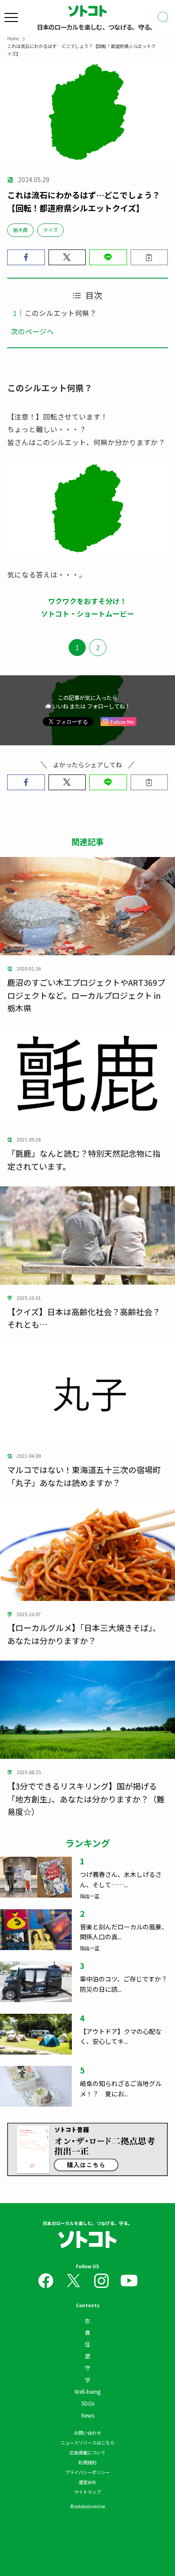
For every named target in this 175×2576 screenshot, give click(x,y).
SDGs (88, 2403)
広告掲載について (87, 2452)
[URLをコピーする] (149, 258)
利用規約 (87, 2462)
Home (13, 38)
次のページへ (32, 331)
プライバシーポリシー (87, 2472)
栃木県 (20, 230)
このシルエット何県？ (61, 313)
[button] (26, 258)
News (88, 2415)
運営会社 (87, 2482)
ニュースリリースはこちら (87, 2443)
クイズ (50, 230)
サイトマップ (87, 2492)
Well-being (87, 2391)
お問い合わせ (87, 2433)
